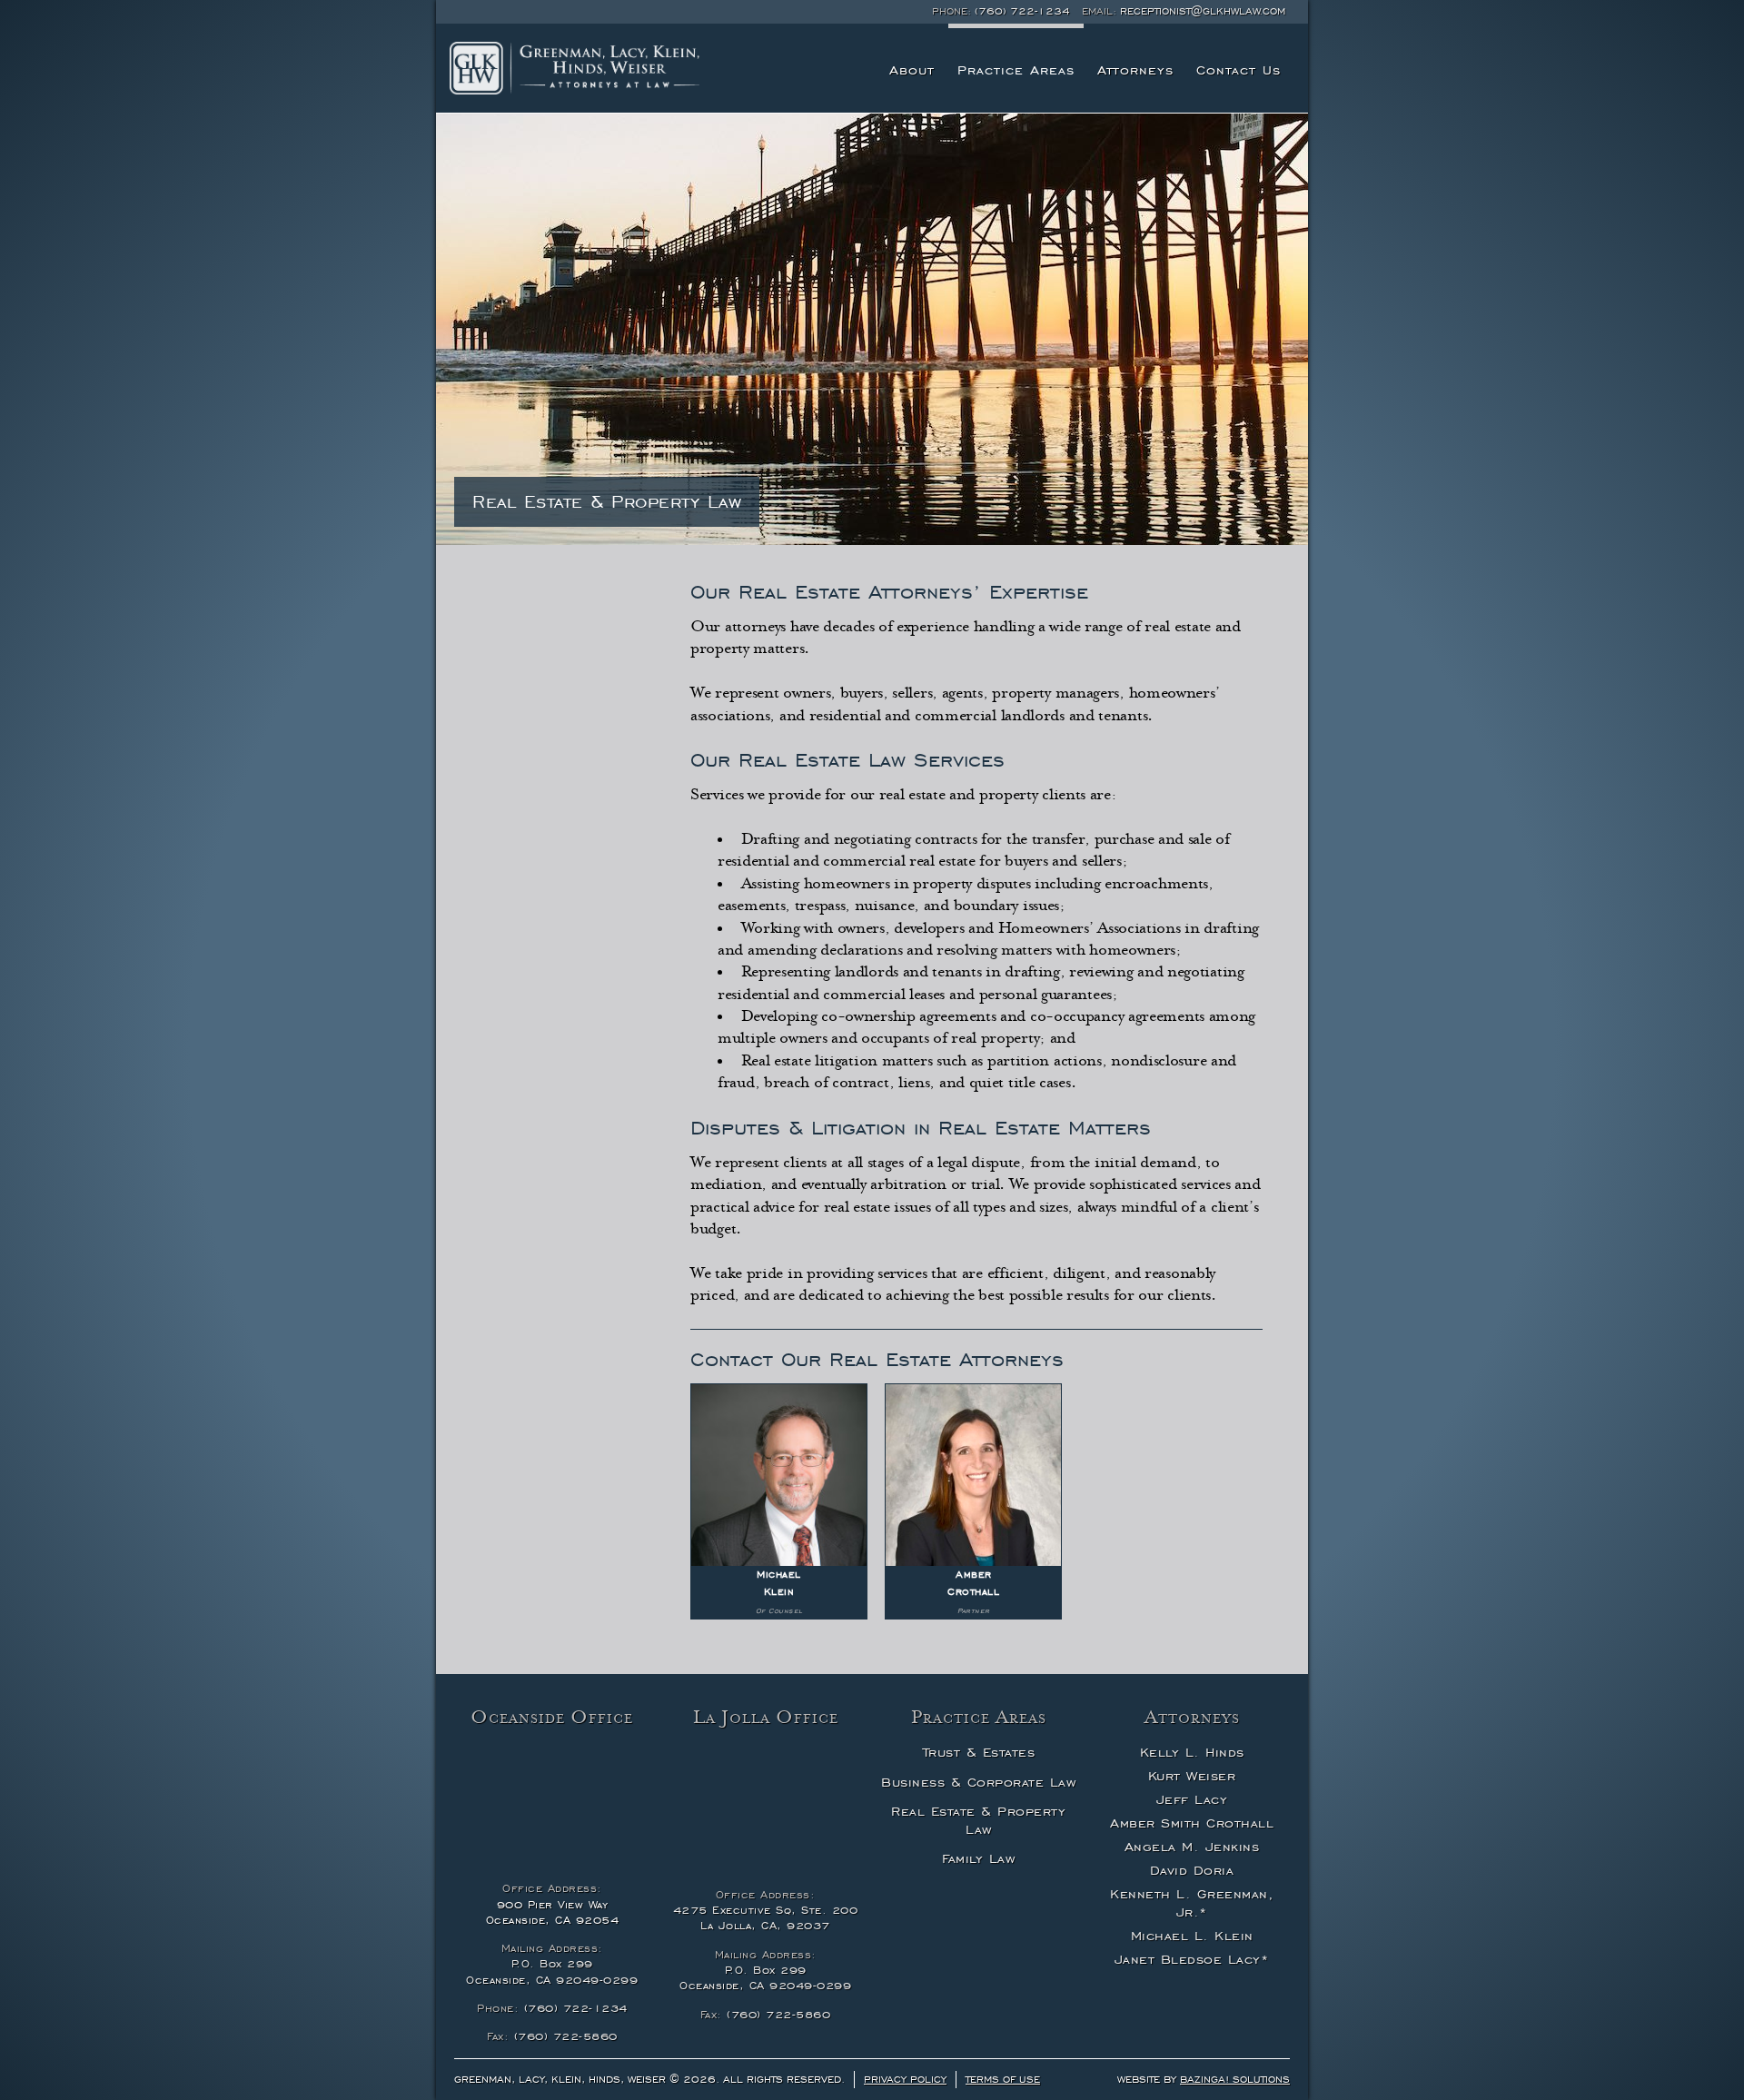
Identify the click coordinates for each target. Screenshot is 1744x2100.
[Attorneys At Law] (575, 68)
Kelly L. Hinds (1192, 1752)
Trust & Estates (979, 1752)
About (912, 70)
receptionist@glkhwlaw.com (1203, 11)
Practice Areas (1016, 70)
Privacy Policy (905, 2079)
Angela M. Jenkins (1192, 1847)
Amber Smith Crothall (1192, 1823)
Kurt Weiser (1192, 1776)
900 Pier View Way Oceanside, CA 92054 (553, 1912)
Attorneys (1135, 70)
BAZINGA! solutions (1235, 2079)
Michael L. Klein (1192, 1936)
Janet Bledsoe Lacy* (1192, 1959)
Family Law (978, 1858)
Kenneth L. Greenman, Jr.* (1192, 1903)
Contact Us (1239, 70)
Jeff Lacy (1192, 1799)
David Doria (1192, 1870)
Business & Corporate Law (978, 1782)
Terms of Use (1003, 2079)
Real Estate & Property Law (978, 1820)
